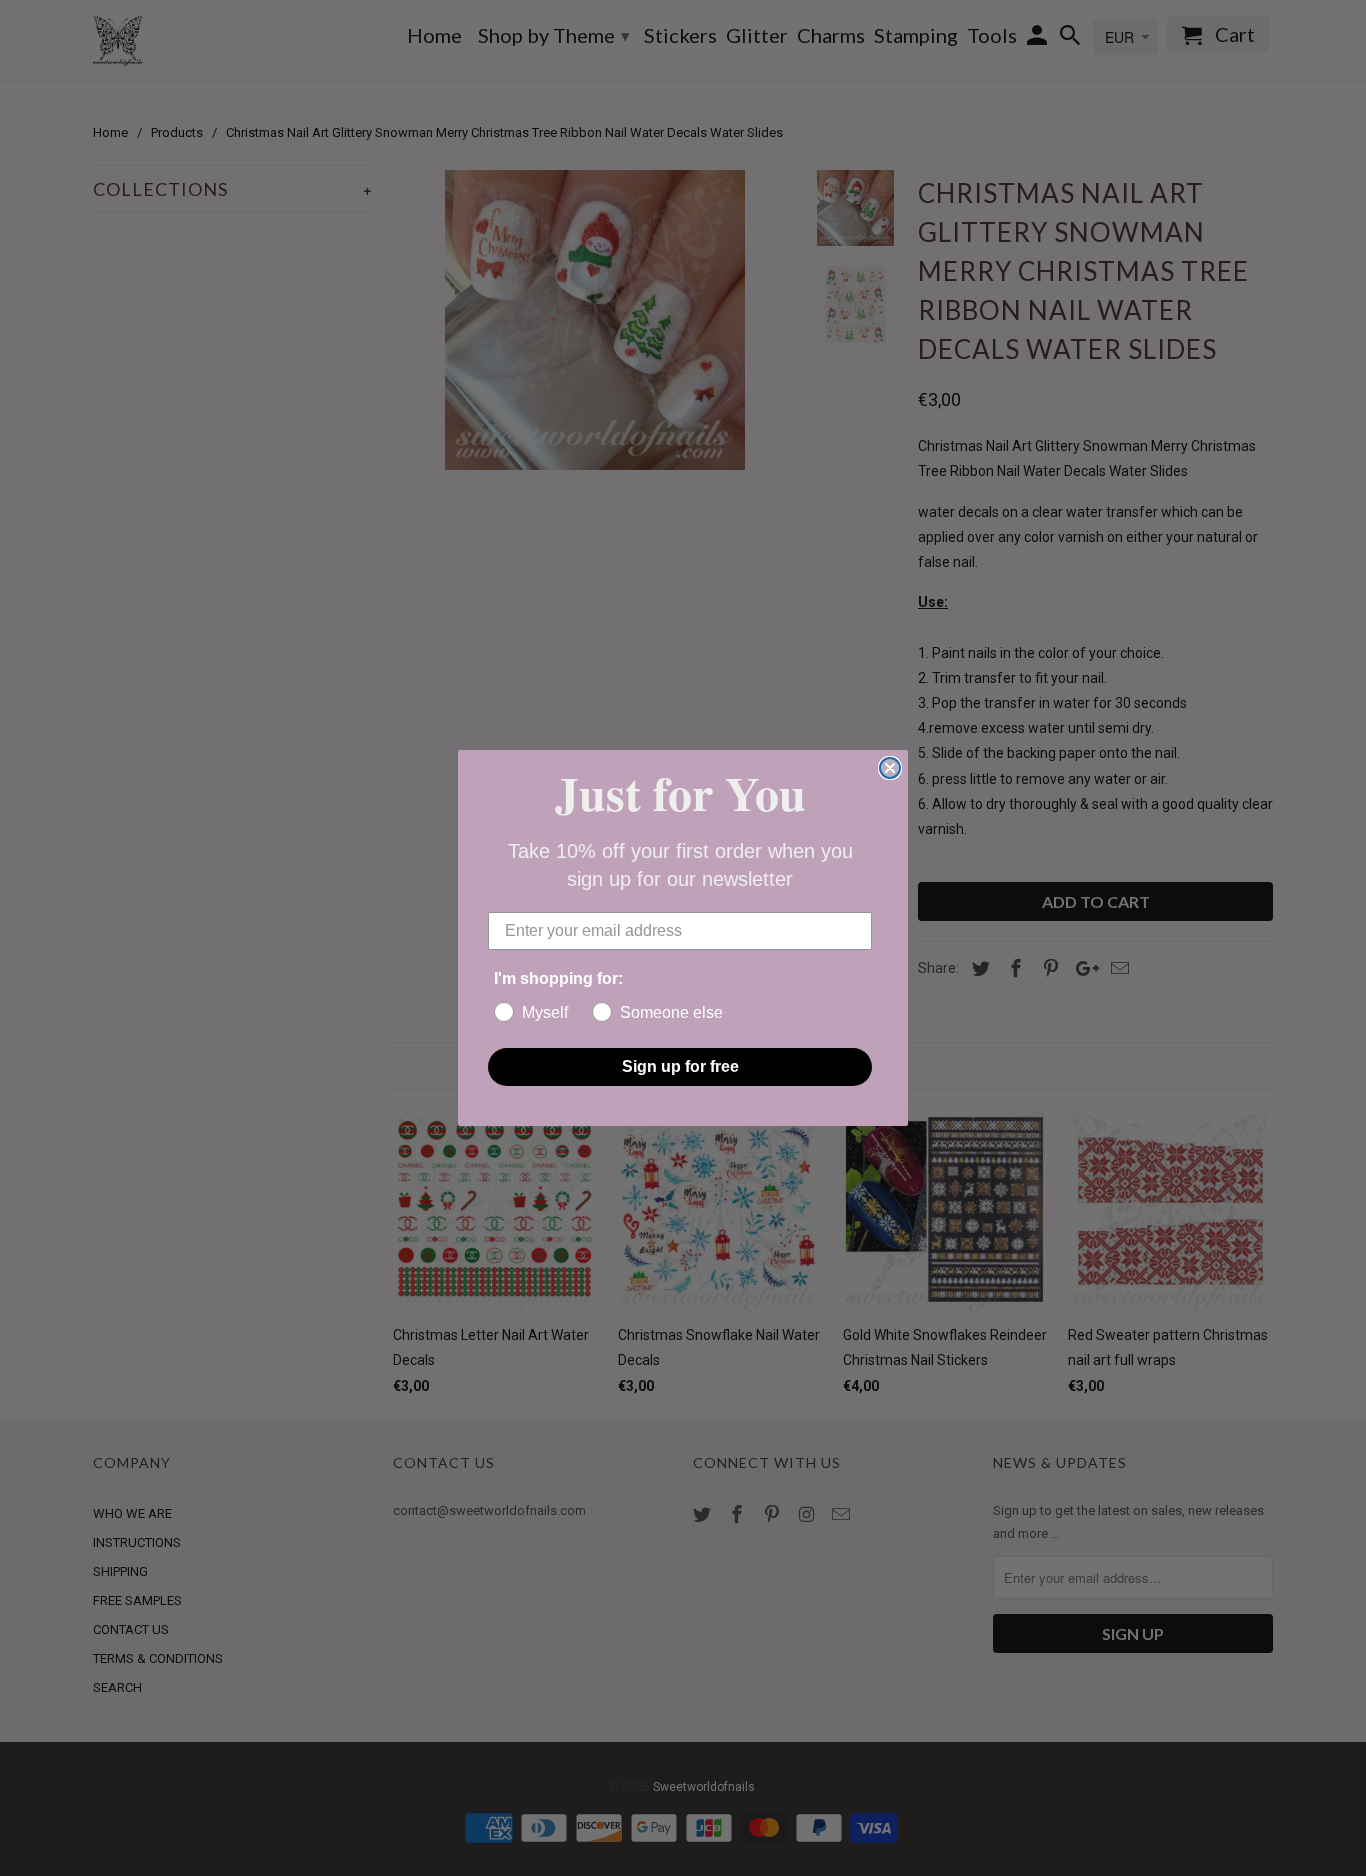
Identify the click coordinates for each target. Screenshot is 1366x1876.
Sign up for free (680, 1066)
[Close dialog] (890, 768)
